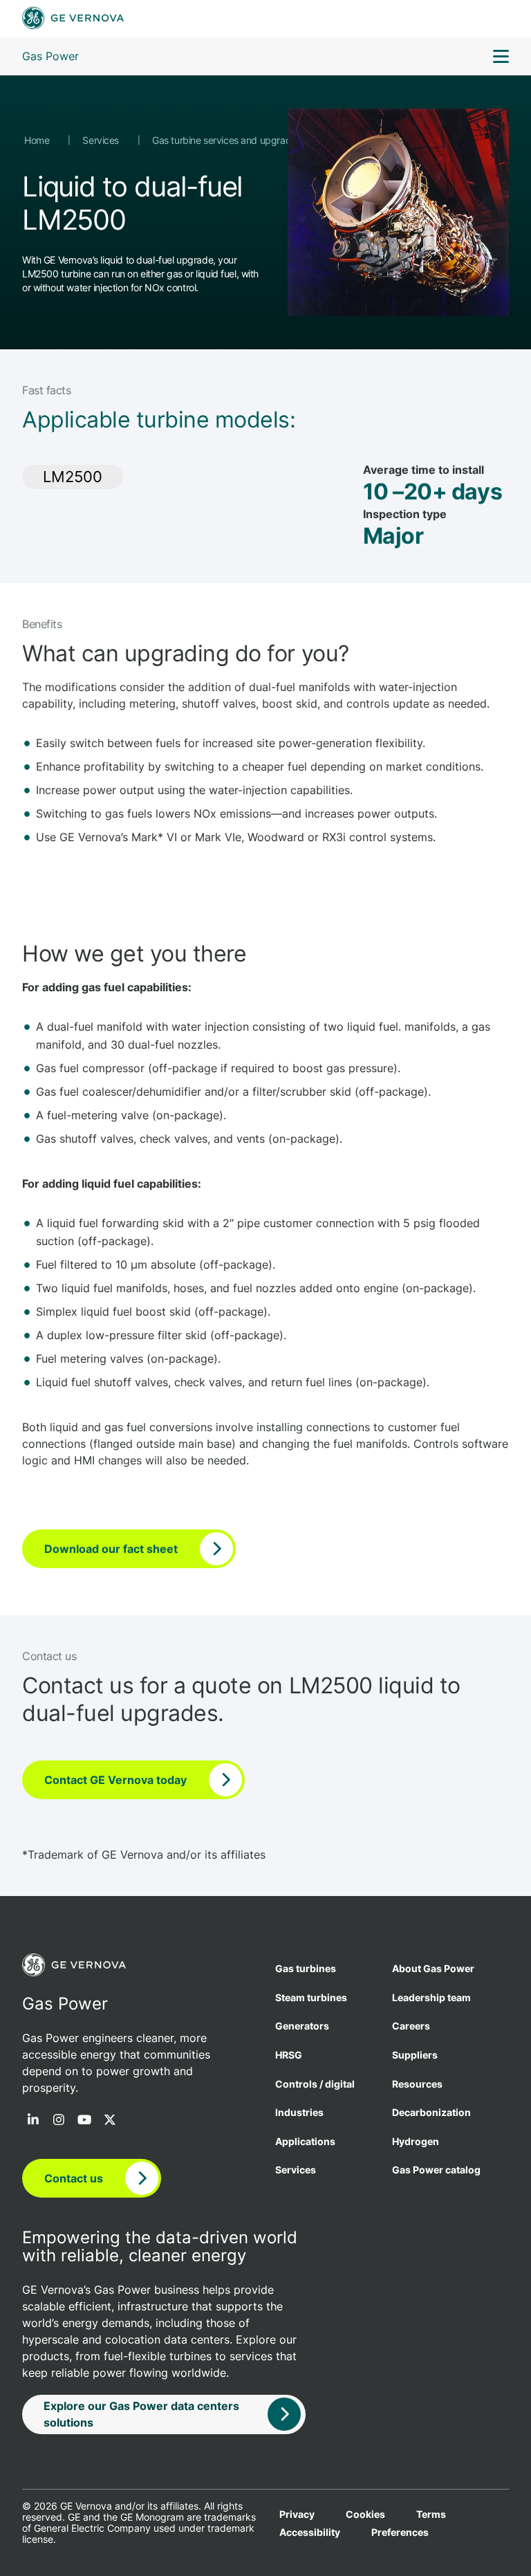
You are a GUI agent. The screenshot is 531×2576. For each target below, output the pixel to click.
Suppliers (415, 2055)
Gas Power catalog (436, 2170)
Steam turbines (311, 1997)
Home (38, 140)
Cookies (365, 2514)
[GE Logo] (73, 19)
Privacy (297, 2514)
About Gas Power (433, 1968)
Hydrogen (416, 2141)
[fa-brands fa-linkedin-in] (33, 2121)
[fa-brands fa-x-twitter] (110, 2121)
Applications (305, 2141)
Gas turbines (306, 1968)
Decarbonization (431, 2112)
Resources (417, 2084)
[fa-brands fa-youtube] (84, 2121)
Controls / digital (315, 2084)
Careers (411, 2026)
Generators (302, 2026)
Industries (299, 2112)
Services (102, 140)
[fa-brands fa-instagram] (59, 2121)
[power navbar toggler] (501, 58)
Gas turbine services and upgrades (228, 140)
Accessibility (310, 2532)
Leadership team (431, 1997)
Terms (431, 2514)
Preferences (400, 2532)
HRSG (289, 2055)
